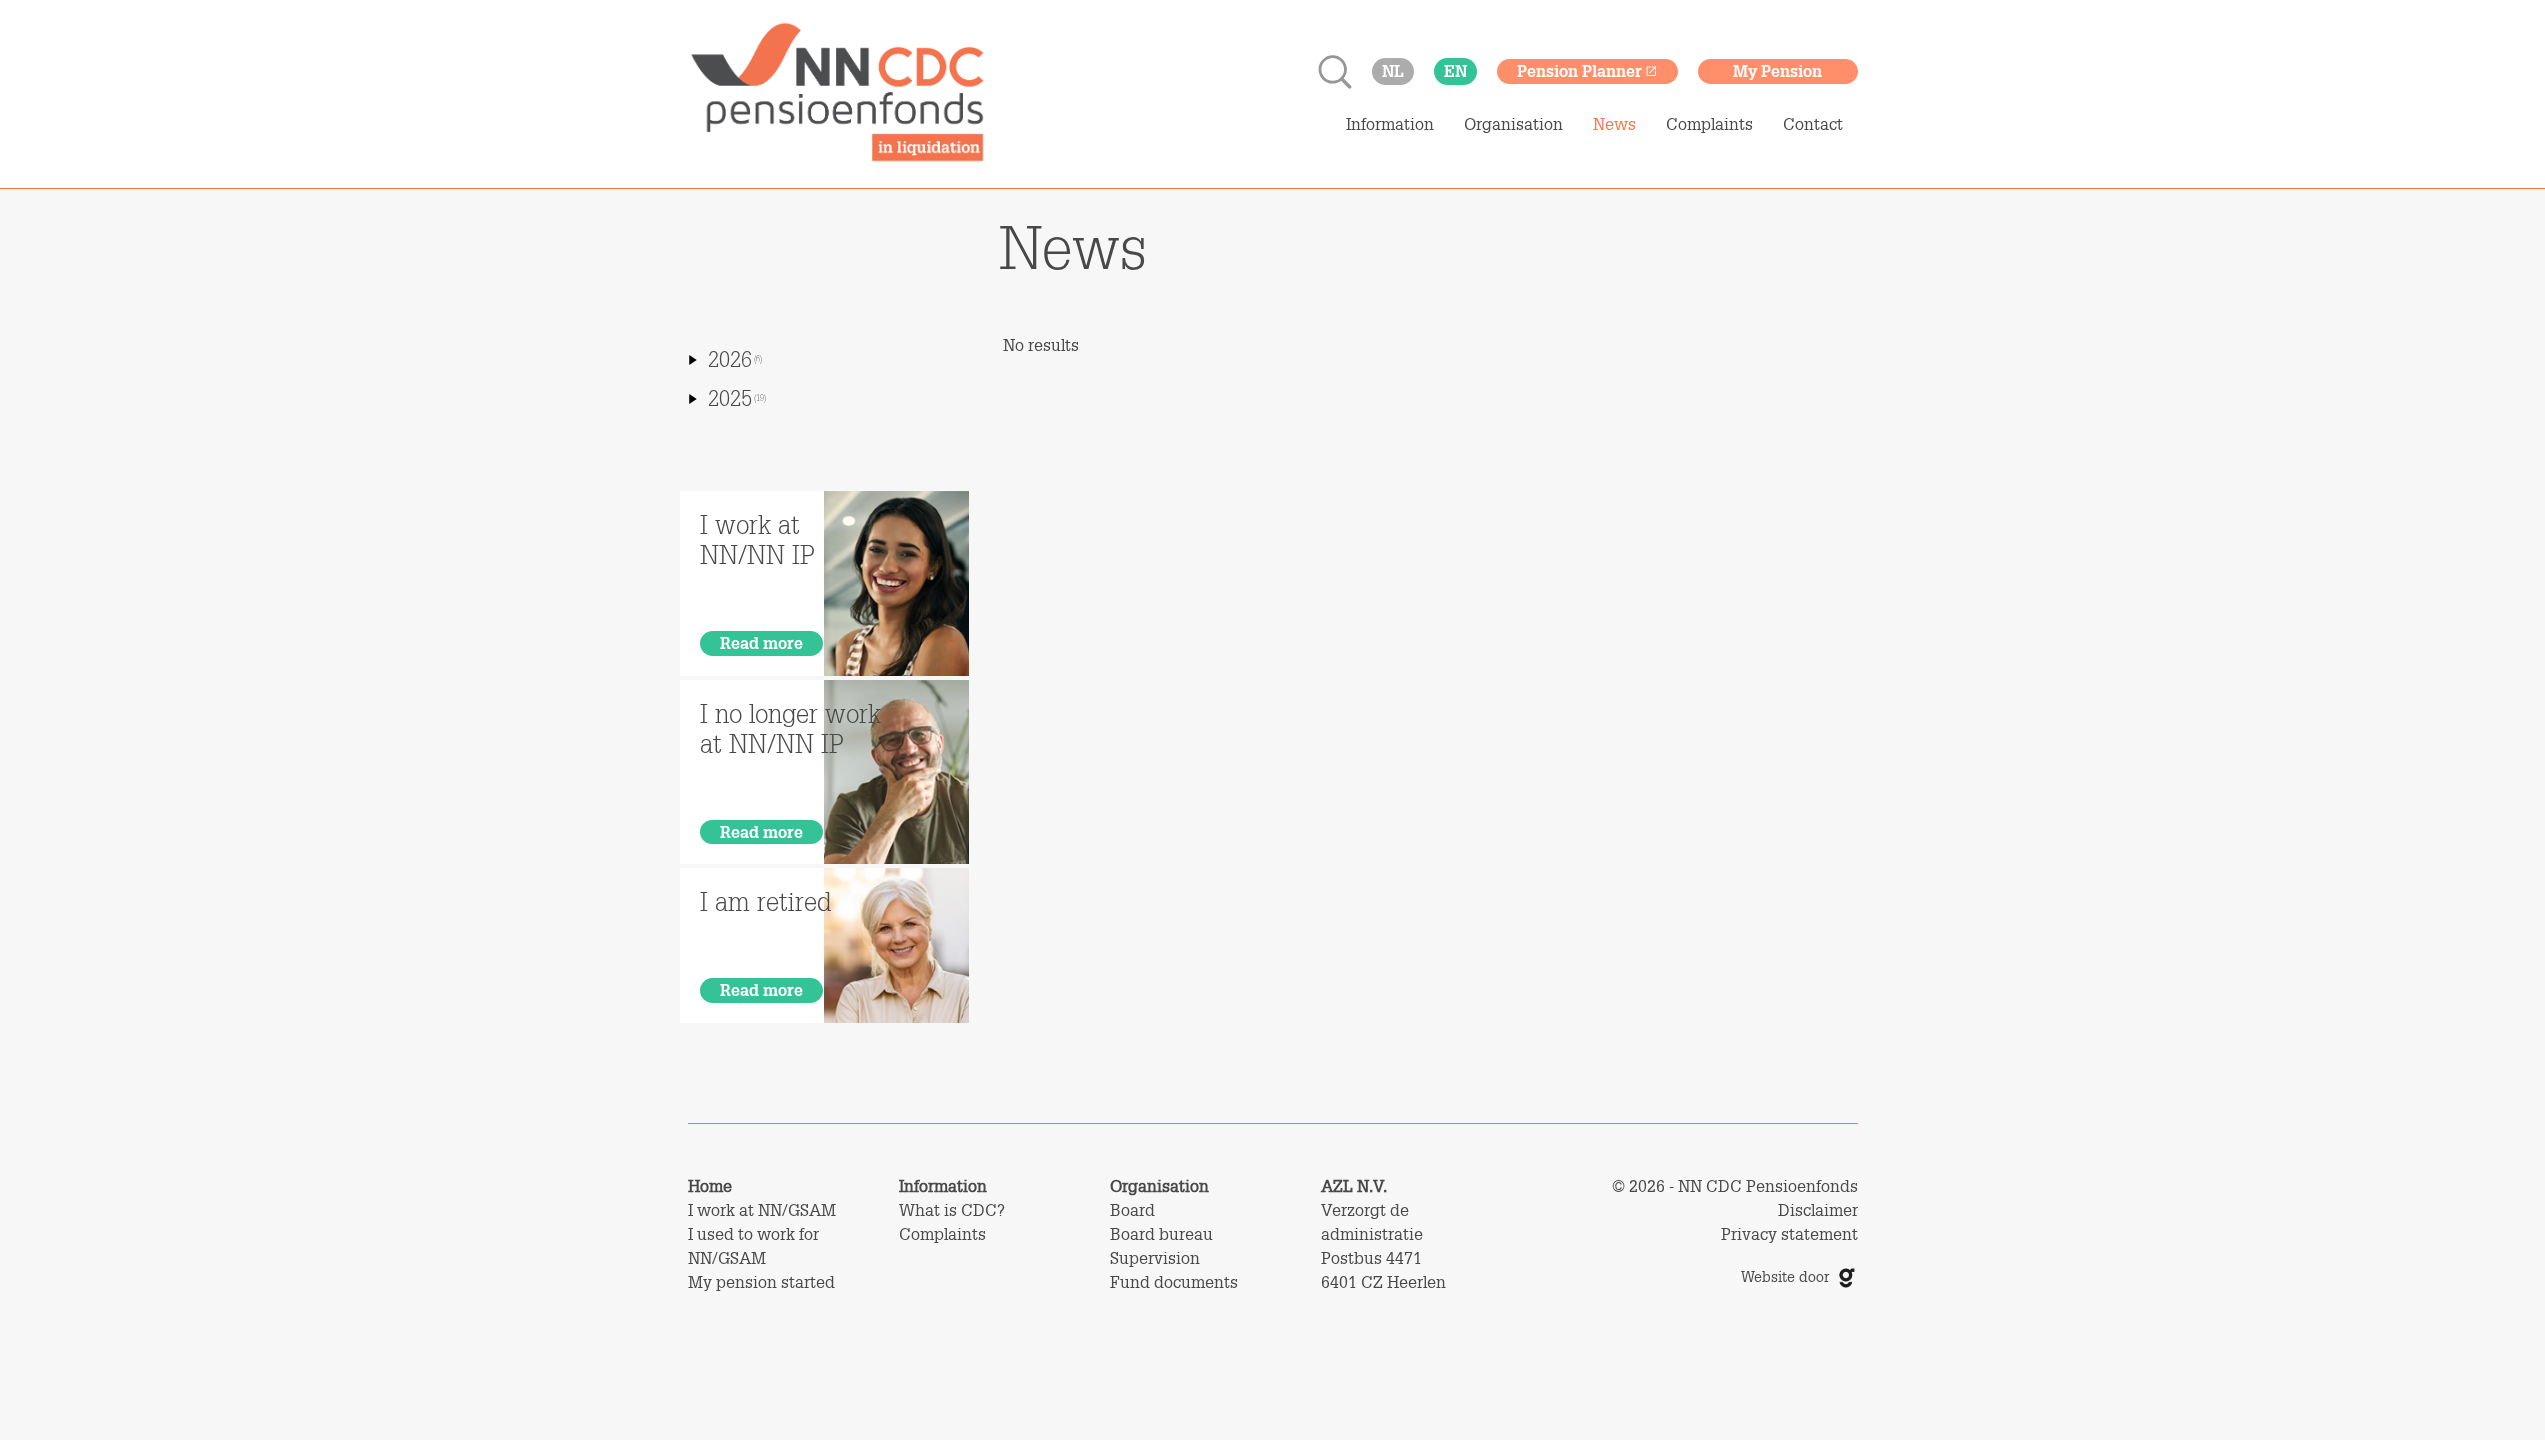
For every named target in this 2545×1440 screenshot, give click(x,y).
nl (1393, 70)
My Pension (1777, 70)
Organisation (1513, 124)
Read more (761, 642)
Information (1390, 124)
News (1614, 124)
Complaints (1709, 124)
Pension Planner (1579, 70)
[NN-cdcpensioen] (838, 94)
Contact (1813, 124)
